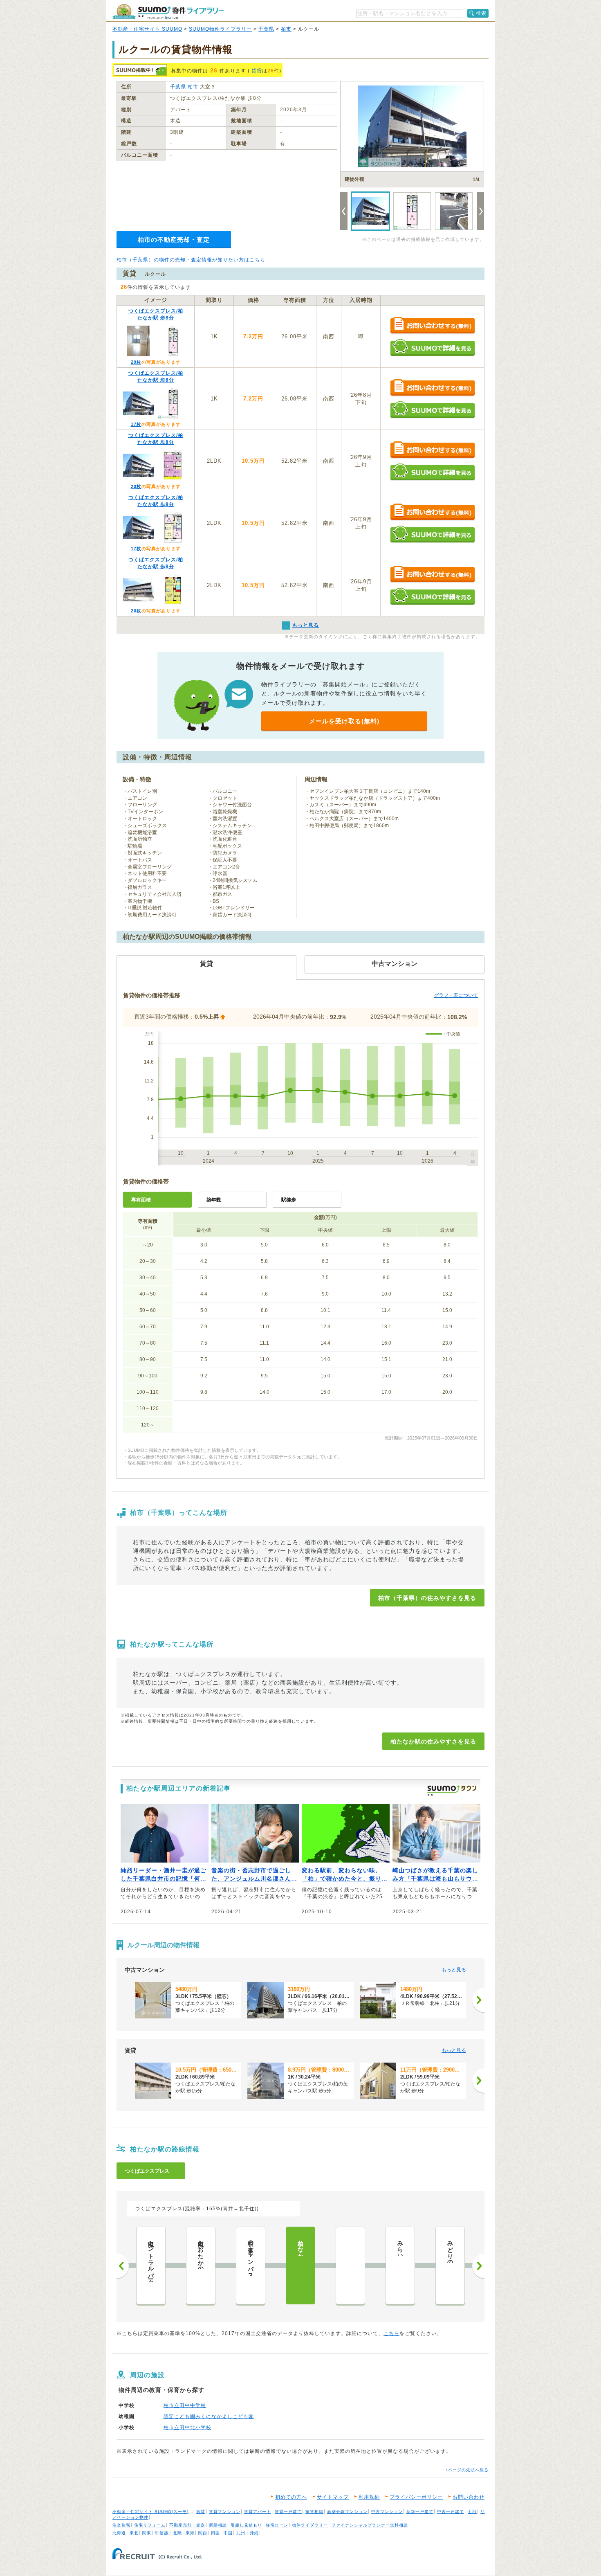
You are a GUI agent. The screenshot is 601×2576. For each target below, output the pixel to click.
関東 (147, 2533)
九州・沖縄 (248, 2533)
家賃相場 (314, 2512)
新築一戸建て (420, 2512)
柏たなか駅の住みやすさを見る (433, 1741)
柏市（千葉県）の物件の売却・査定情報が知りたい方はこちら (191, 260)
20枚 (136, 362)
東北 (134, 2533)
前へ (123, 2266)
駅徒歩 (289, 1200)
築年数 (214, 1200)
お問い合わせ (469, 2497)
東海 (190, 2533)
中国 (228, 2533)
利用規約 (369, 2497)
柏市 (286, 29)
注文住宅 (121, 2525)
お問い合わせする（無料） (432, 326)
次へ (478, 2266)
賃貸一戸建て (288, 2512)
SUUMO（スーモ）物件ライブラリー (168, 12)
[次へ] (478, 2000)
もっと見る (454, 1970)
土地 (472, 2512)
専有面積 (141, 1200)
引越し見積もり (246, 2525)
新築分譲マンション (347, 2512)
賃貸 (257, 71)
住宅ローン (277, 2525)
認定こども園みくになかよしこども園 (209, 2416)
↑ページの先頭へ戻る (467, 2470)
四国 (215, 2533)
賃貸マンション (225, 2512)
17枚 (136, 424)
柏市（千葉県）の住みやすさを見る (427, 1598)
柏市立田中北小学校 (187, 2428)
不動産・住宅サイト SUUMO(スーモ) (150, 2512)
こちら (391, 2333)
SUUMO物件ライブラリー (220, 29)
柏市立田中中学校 (185, 2405)
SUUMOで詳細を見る (432, 348)
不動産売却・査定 (187, 2525)
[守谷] (350, 2266)
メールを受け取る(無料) (344, 721)
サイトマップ (333, 2497)
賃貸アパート (258, 2512)
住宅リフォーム (150, 2525)
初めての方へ (291, 2497)
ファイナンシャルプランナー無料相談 (370, 2525)
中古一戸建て (451, 2512)
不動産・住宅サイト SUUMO (147, 29)
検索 (481, 13)
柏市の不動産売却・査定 (174, 240)
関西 (203, 2533)
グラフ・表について (456, 995)
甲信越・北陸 (168, 2533)
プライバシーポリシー (416, 2497)
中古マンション (387, 2512)
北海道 (119, 2533)
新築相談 (218, 2525)
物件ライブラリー (310, 2525)
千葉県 (266, 29)
